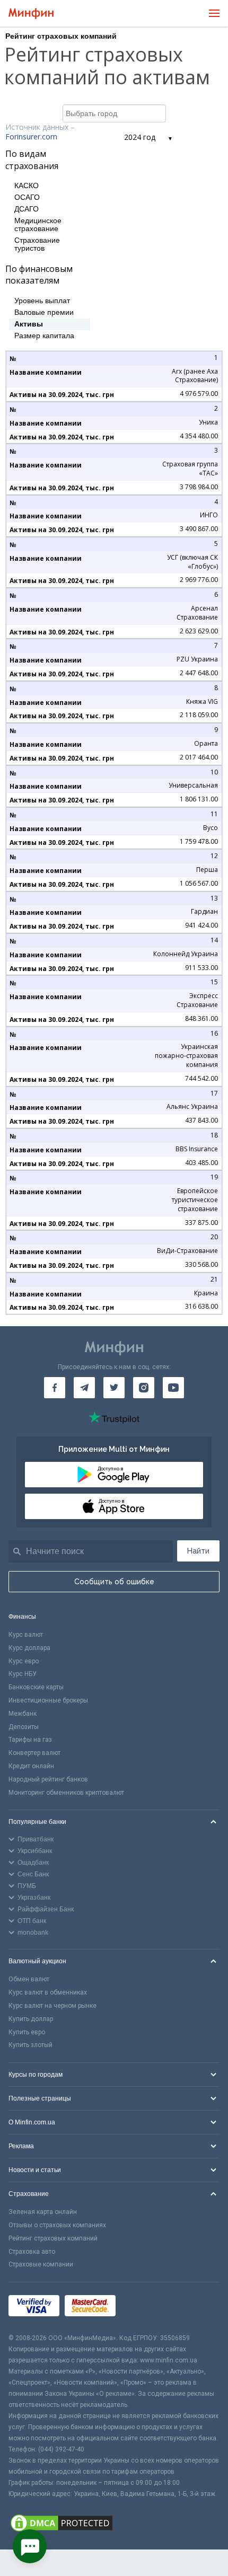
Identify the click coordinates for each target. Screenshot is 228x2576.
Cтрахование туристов (37, 244)
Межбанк (23, 1714)
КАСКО (27, 186)
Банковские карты (36, 1687)
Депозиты (24, 1727)
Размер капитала (44, 336)
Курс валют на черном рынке (52, 2006)
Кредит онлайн (31, 1766)
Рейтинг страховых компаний (53, 2238)
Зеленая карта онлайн (43, 2212)
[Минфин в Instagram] (144, 1388)
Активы (29, 324)
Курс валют (26, 1635)
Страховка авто (32, 2252)
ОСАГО (27, 197)
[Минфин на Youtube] (173, 1388)
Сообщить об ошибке (114, 1582)
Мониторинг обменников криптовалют (66, 1793)
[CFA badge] (144, 2308)
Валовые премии (44, 312)
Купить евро (27, 2032)
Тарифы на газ (30, 1740)
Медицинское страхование (38, 225)
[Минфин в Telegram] (84, 1388)
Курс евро (24, 1661)
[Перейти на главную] (31, 14)
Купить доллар (31, 2019)
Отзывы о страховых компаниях (57, 2225)
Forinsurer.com (31, 136)
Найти (198, 1551)
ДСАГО (27, 209)
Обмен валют (29, 1979)
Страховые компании (41, 2264)
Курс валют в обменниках (48, 1992)
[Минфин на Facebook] (55, 1388)
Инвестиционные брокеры (48, 1700)
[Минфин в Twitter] (114, 1388)
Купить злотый (30, 2045)
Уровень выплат (42, 301)
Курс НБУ (23, 1674)
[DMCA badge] (114, 2525)
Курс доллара (29, 1648)
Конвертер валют (34, 1753)
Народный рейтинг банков (48, 1779)
